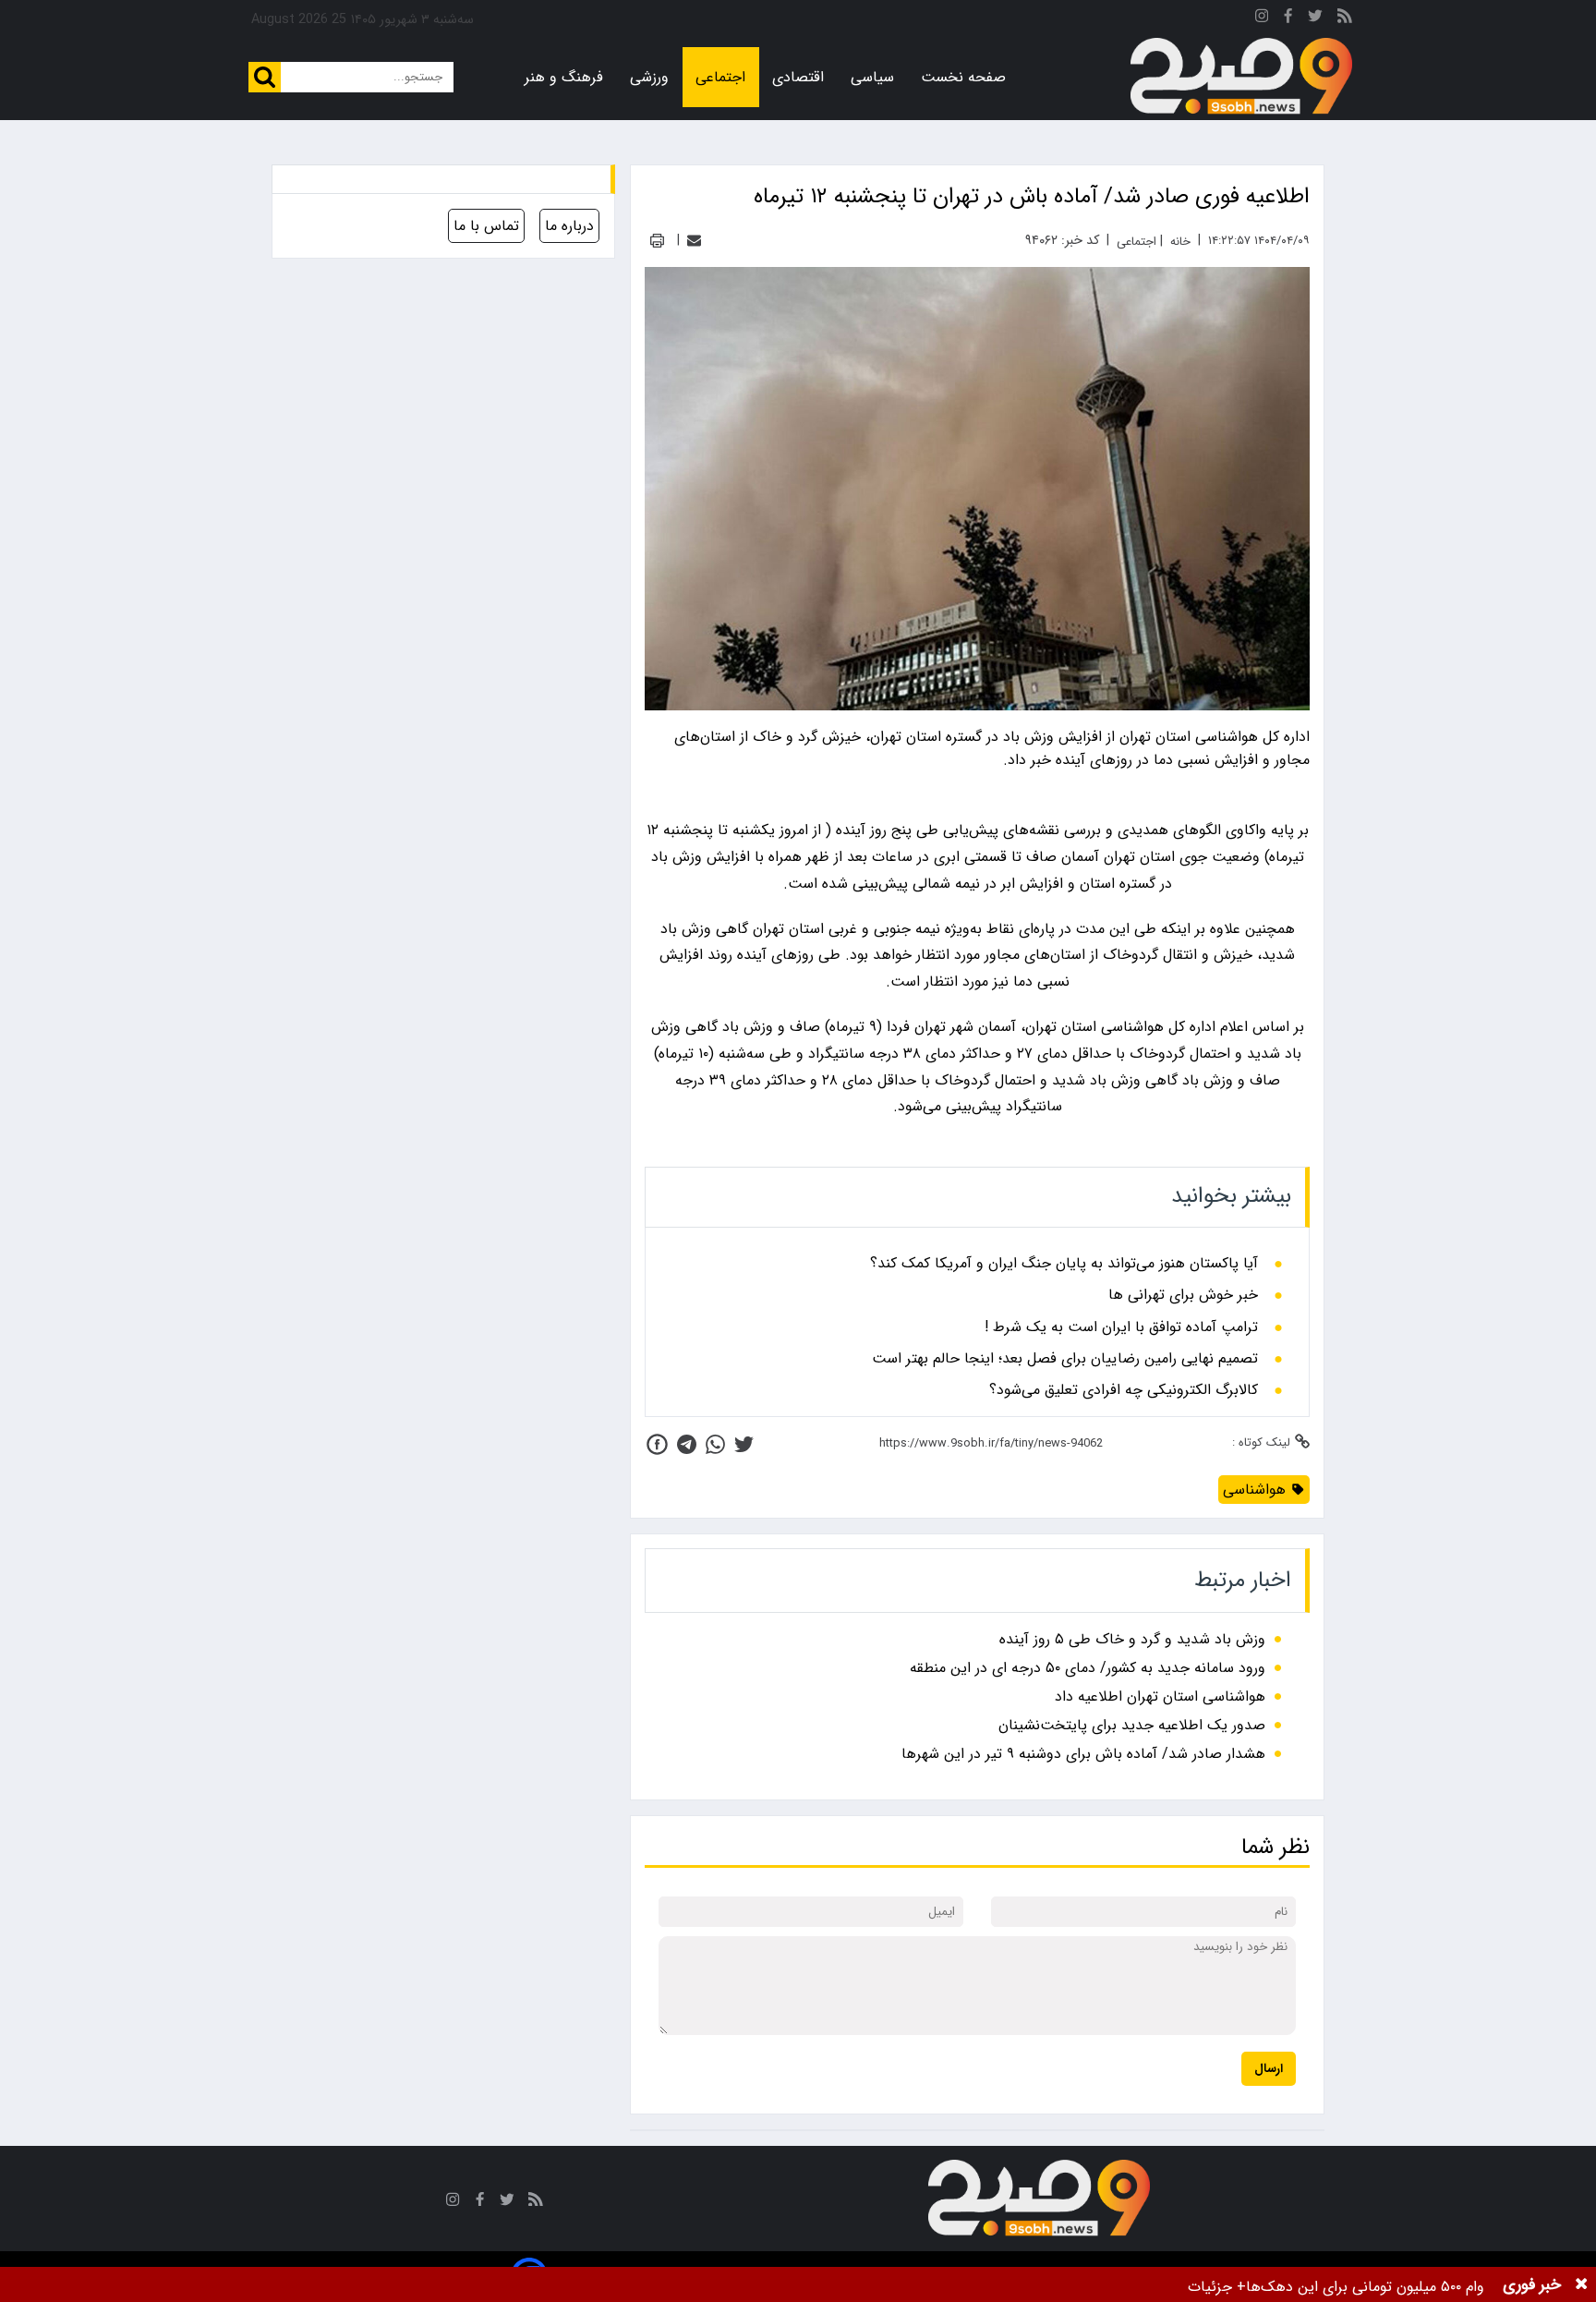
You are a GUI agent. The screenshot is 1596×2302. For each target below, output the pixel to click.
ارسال (1269, 2069)
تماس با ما (486, 226)
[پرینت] (657, 241)
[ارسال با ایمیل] (694, 241)
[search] (265, 77)
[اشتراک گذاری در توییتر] (744, 1444)
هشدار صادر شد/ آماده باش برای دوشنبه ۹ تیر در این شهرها (1083, 1754)
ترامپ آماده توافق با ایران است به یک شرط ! (1121, 1327)
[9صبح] (1241, 77)
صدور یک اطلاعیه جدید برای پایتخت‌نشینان (1132, 1725)
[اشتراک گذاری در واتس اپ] (715, 1444)
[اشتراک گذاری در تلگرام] (687, 1444)
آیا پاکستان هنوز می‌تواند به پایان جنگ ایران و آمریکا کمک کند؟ (1064, 1264)
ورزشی (649, 77)
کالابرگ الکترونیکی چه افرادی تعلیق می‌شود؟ (1124, 1390)
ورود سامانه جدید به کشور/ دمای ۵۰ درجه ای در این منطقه (1088, 1668)
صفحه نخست (963, 77)
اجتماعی (720, 77)
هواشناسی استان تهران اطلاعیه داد (1160, 1696)
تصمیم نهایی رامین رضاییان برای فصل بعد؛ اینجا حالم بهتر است (1065, 1359)
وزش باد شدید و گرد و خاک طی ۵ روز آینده (1132, 1639)
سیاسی (872, 77)
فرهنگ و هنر (564, 77)
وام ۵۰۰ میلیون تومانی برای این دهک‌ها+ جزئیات (1336, 2287)
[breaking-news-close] (1581, 2284)
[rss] (1345, 19)
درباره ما (569, 226)
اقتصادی (798, 77)
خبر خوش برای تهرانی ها (1183, 1295)
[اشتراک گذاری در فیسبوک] (657, 1444)
